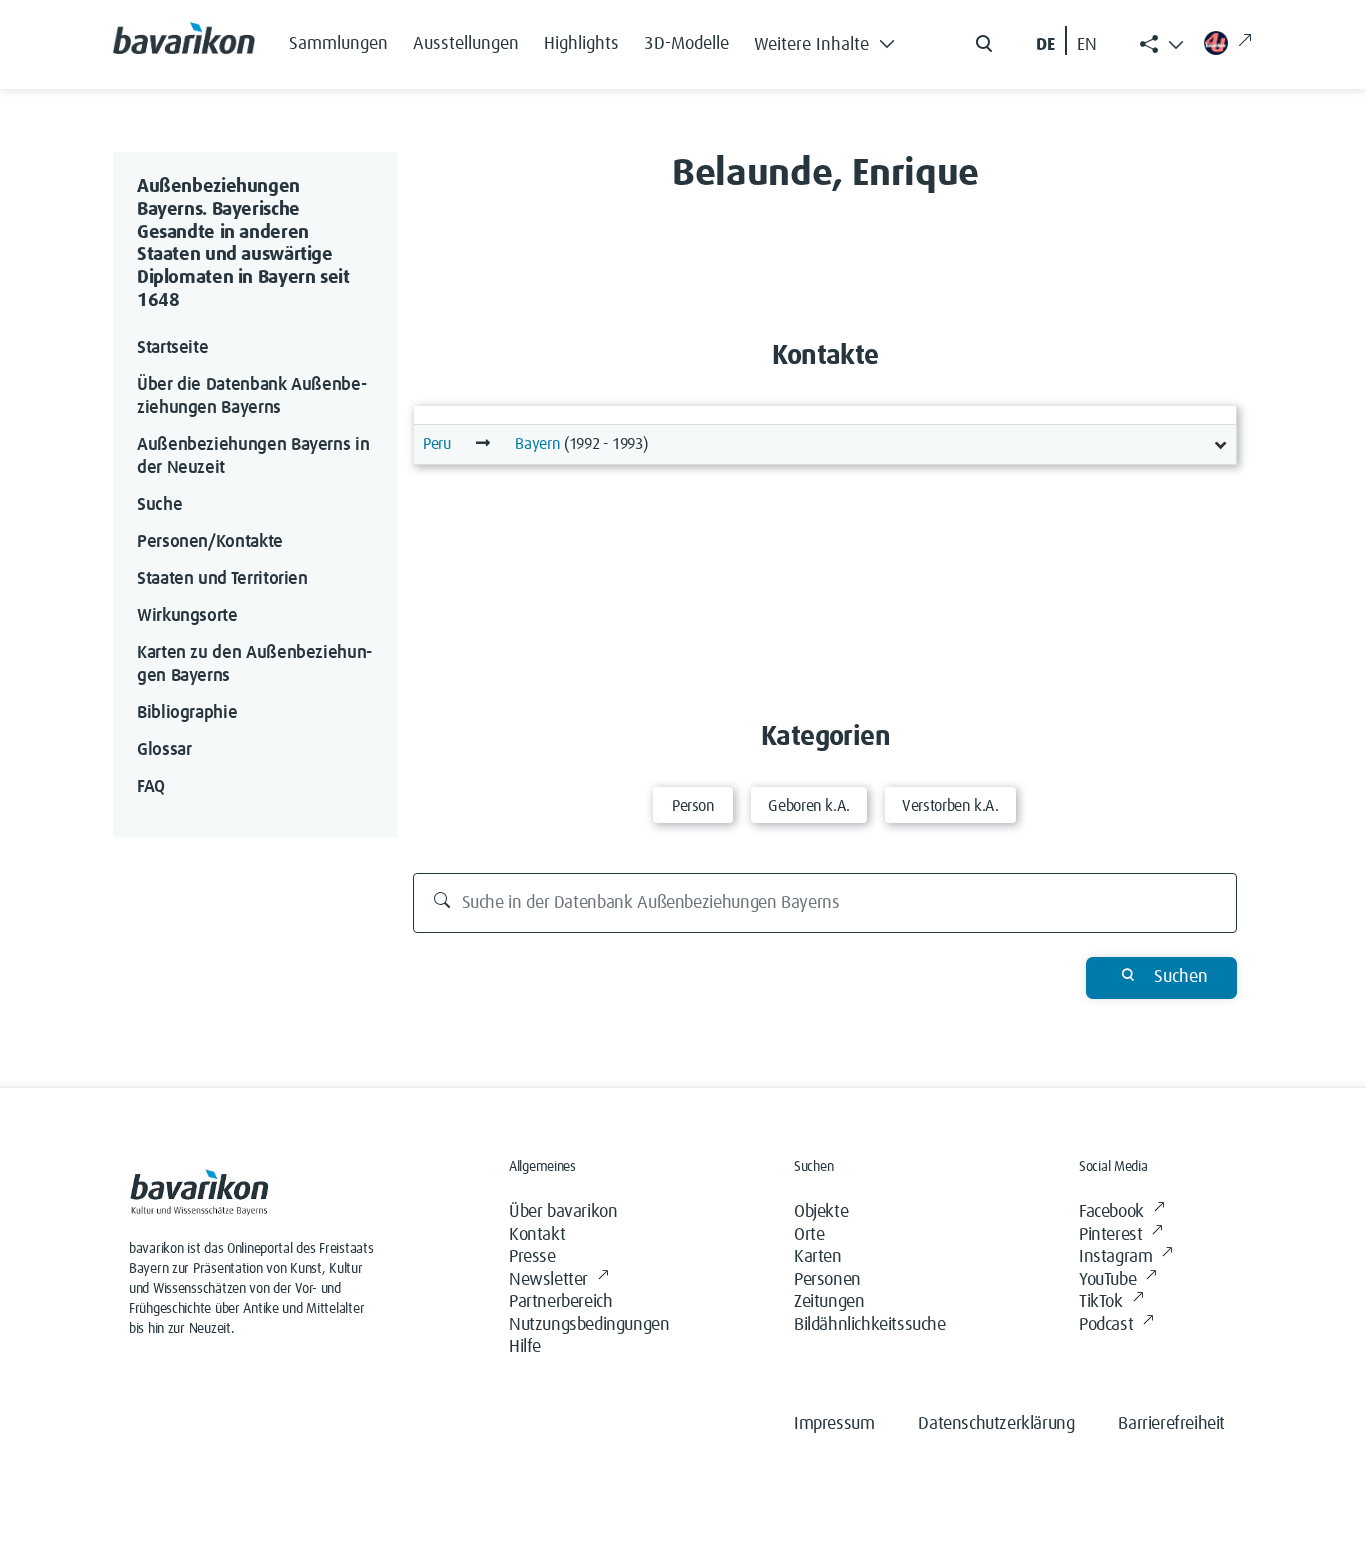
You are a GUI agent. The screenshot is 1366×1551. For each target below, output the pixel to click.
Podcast (1106, 1325)
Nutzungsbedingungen (589, 1325)
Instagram (1115, 1257)
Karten (818, 1257)
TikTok (1101, 1302)
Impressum (834, 1424)
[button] (830, 40)
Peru (437, 444)
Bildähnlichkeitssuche (870, 1325)
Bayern (537, 444)
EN (1087, 45)
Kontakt (537, 1235)
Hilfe (525, 1347)
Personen (827, 1280)
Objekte (821, 1212)
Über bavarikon (563, 1212)
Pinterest (1110, 1235)
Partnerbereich (560, 1302)
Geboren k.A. (809, 806)
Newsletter (548, 1280)
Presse (532, 1257)
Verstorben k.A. (950, 806)
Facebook (1111, 1212)
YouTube (1107, 1280)
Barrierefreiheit (1171, 1424)
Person (693, 806)
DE (1045, 45)
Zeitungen (829, 1302)
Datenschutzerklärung (996, 1424)
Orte (809, 1235)
